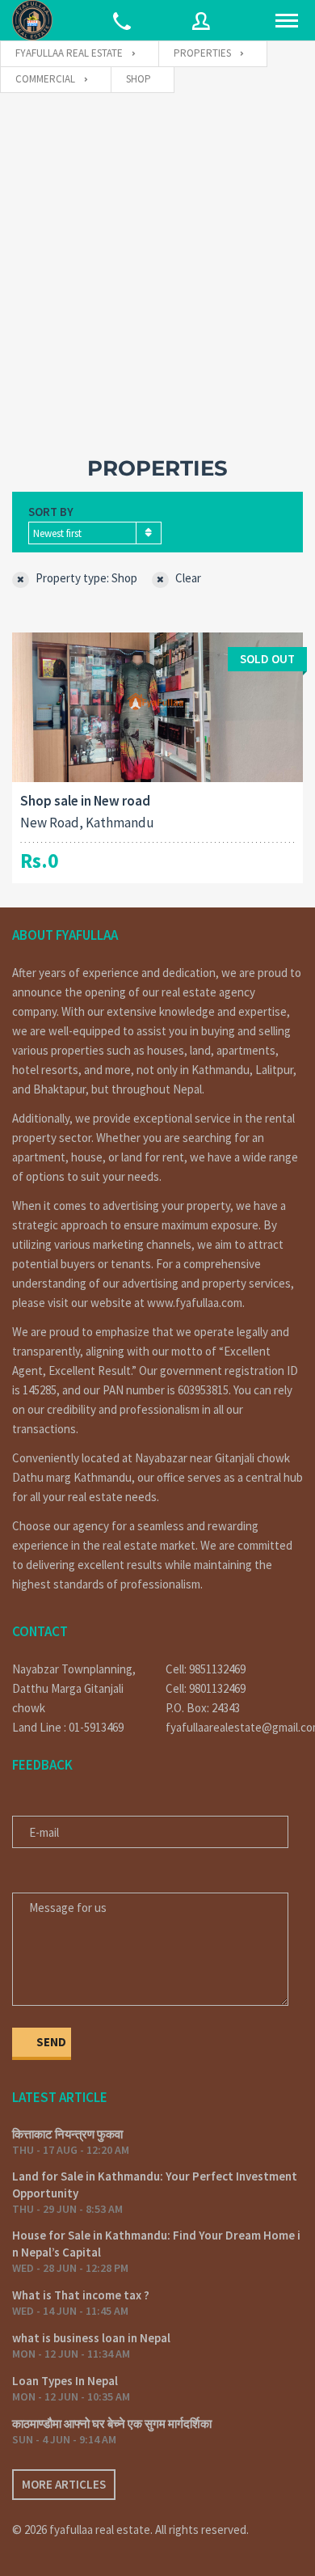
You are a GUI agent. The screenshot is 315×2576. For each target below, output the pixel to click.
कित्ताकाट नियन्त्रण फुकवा (67, 2134)
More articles (64, 2484)
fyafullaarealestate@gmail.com (234, 1727)
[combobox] (95, 533)
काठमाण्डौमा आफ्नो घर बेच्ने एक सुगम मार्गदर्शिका (112, 2424)
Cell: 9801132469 (206, 1688)
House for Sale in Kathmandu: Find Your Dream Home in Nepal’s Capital (156, 2244)
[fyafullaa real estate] (32, 20)
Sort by (51, 512)
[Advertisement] (157, 259)
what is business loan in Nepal (91, 2338)
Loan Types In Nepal (65, 2381)
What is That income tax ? (81, 2295)
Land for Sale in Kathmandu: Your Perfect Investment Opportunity (155, 2185)
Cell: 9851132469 (206, 1669)
